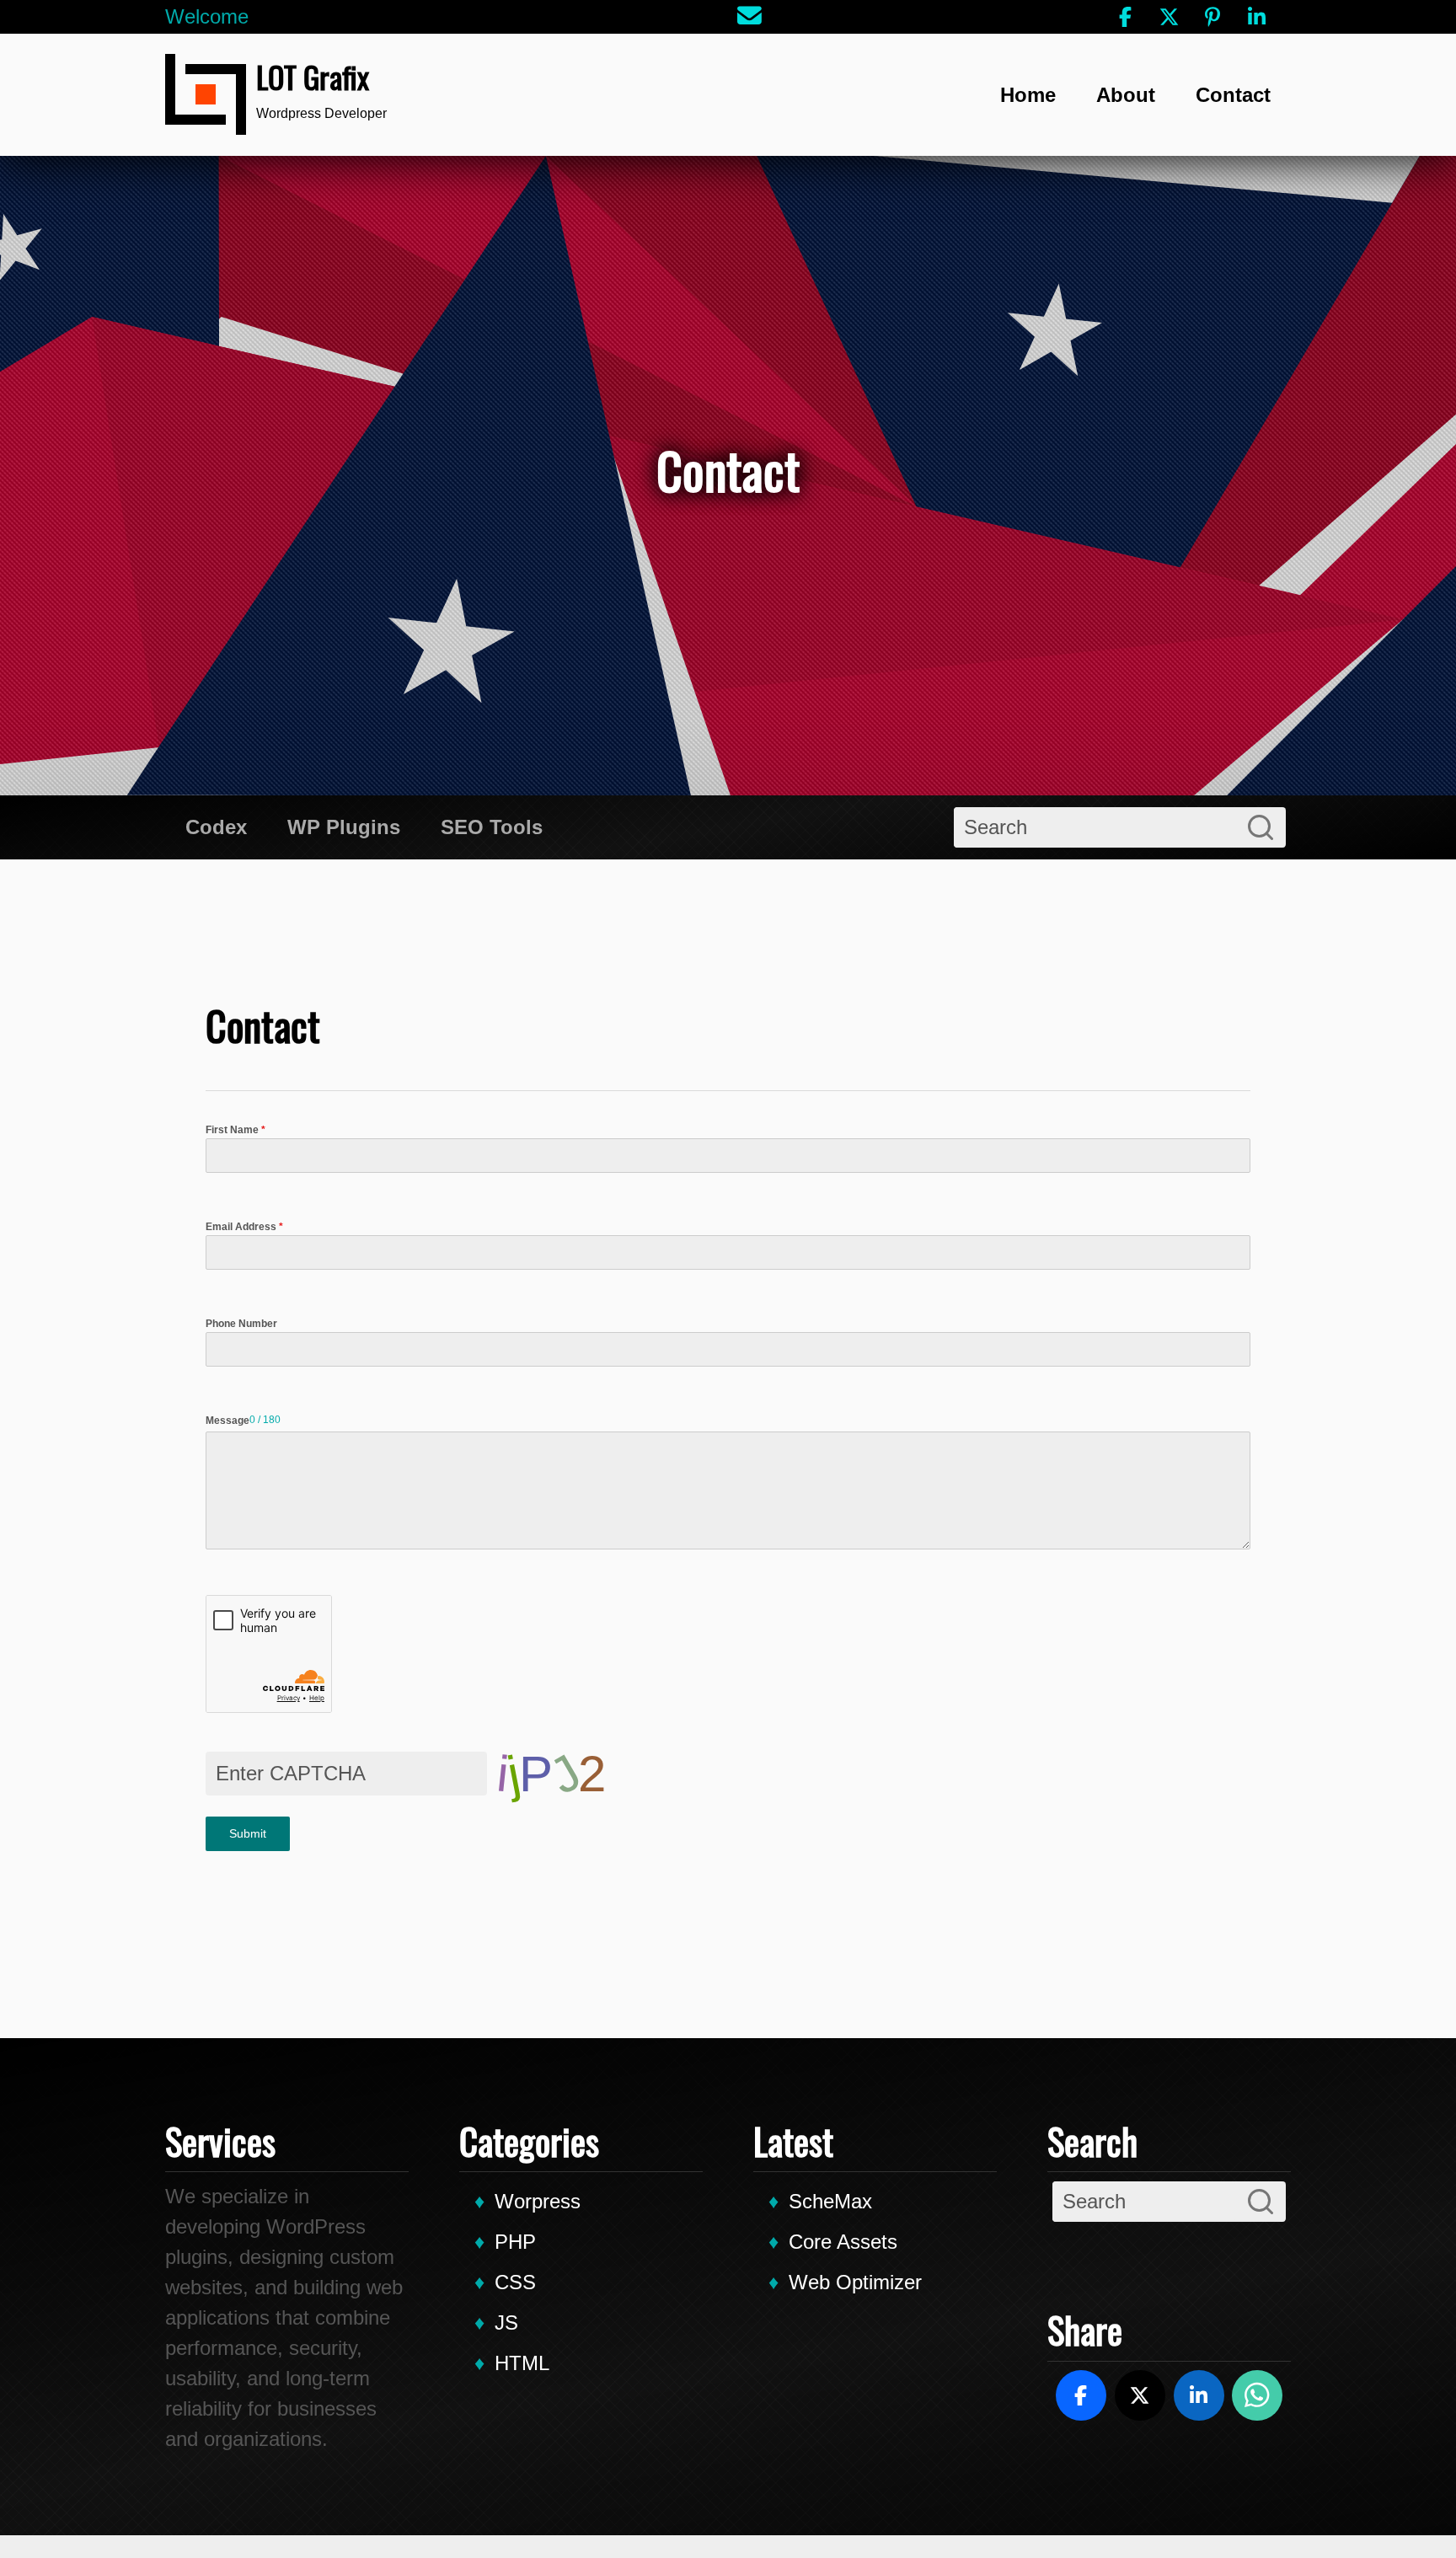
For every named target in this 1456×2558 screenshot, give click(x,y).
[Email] (750, 17)
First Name (236, 1130)
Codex (216, 827)
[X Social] (1140, 2395)
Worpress (538, 2201)
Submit (248, 1833)
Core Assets (843, 2242)
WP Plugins (344, 827)
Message (227, 1421)
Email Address (244, 1227)
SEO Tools (492, 827)
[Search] (1261, 827)
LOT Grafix (313, 76)
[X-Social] (1169, 17)
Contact (1233, 95)
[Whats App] (1257, 2395)
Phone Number (241, 1324)
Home (1028, 95)
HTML (522, 2363)
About (1126, 95)
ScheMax (830, 2201)
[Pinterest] (1212, 17)
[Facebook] (1125, 17)
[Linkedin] (1256, 17)
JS (506, 2323)
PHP (515, 2242)
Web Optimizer (855, 2282)
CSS (515, 2282)
